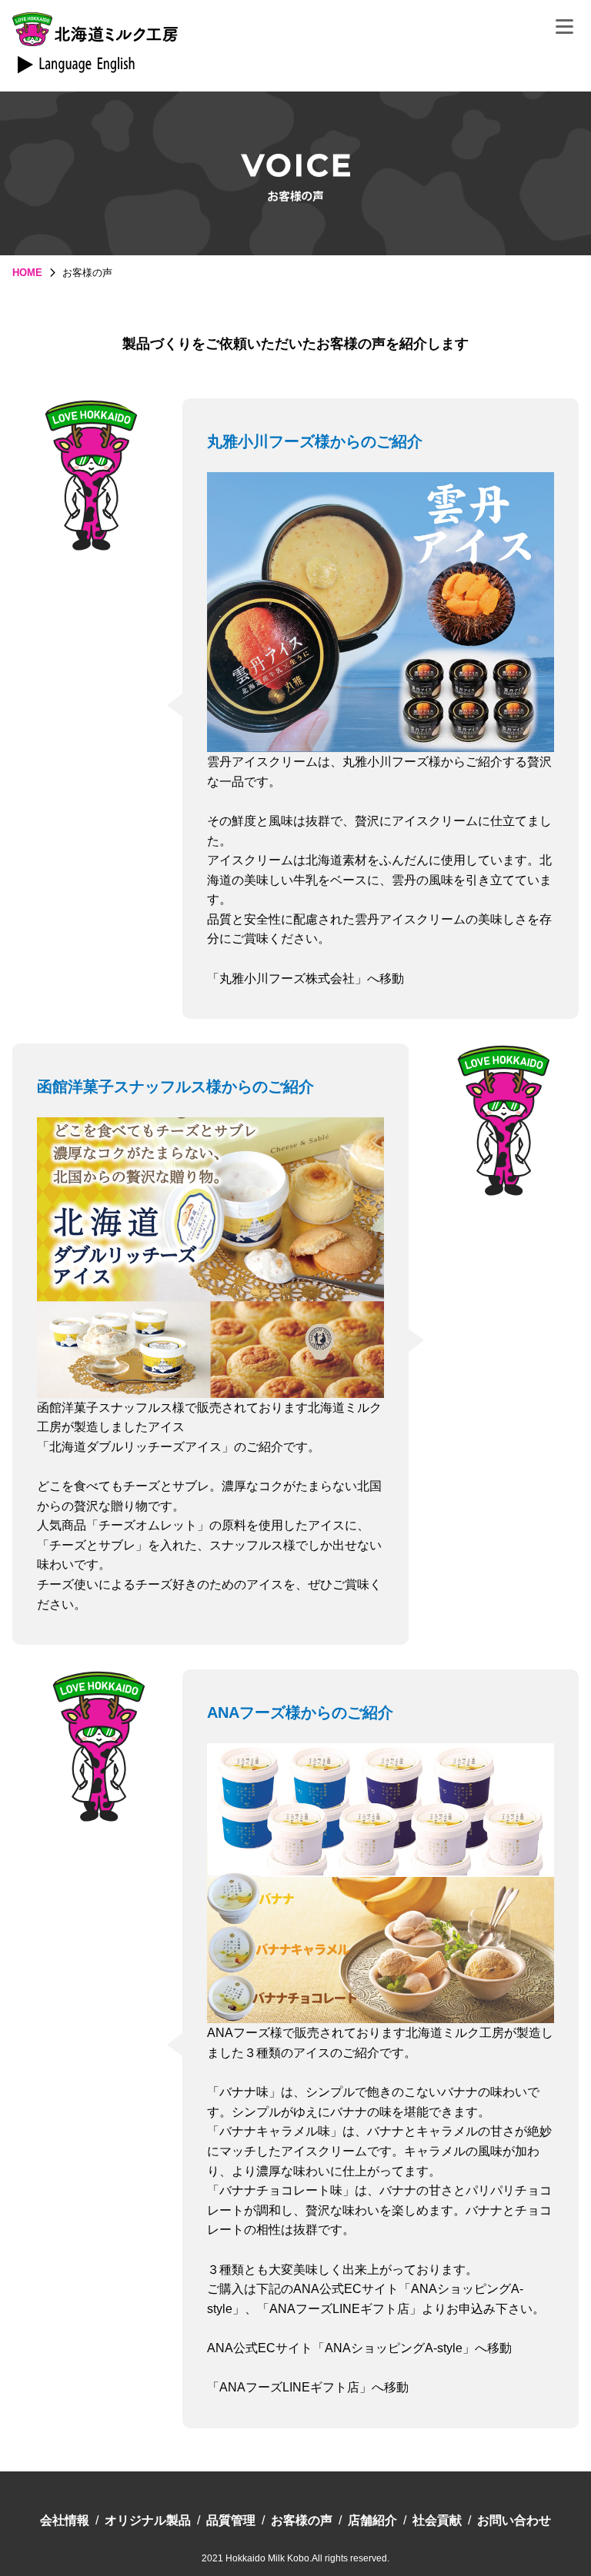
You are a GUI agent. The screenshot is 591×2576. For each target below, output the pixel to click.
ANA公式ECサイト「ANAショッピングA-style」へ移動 (359, 2348)
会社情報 (65, 2520)
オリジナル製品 (148, 2520)
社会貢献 (437, 2520)
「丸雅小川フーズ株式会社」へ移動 (306, 978)
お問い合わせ (514, 2520)
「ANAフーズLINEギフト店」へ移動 (308, 2387)
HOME (27, 273)
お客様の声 (302, 2520)
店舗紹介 (372, 2520)
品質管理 (231, 2520)
